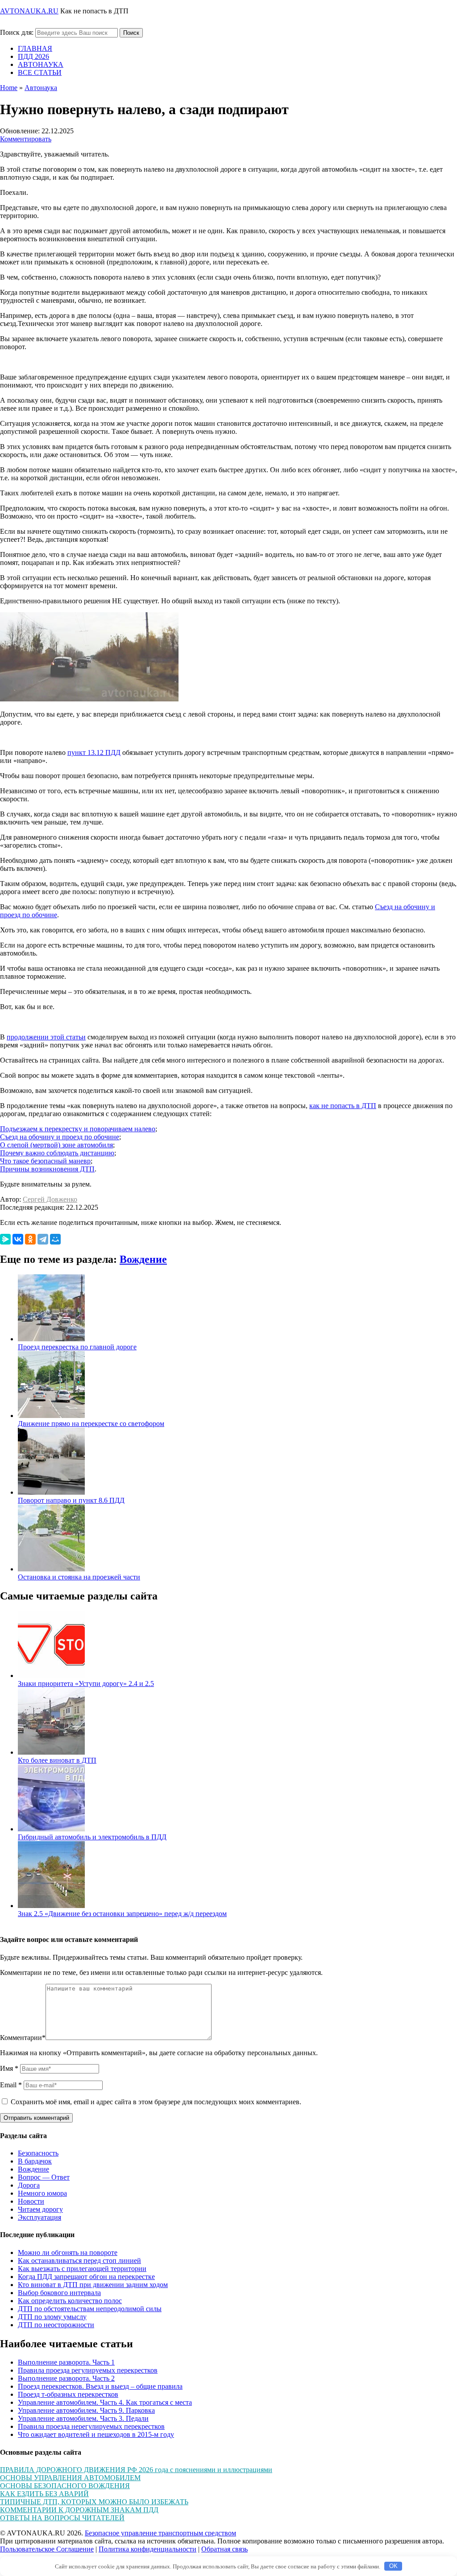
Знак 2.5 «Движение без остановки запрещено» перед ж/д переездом (122, 1914)
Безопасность (38, 2153)
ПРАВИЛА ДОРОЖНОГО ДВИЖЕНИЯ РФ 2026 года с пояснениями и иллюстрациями (136, 2470)
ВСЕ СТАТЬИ (40, 72)
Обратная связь (224, 2549)
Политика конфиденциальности (147, 2549)
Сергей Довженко (50, 1199)
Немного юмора (42, 2193)
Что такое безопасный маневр (45, 1161)
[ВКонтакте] (18, 1239)
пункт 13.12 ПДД (94, 752)
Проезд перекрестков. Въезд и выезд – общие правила (100, 2386)
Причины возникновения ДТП (47, 1169)
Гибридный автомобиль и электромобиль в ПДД (92, 1837)
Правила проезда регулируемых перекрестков (88, 2370)
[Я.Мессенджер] (5, 1239)
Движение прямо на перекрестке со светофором (91, 1424)
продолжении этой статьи (46, 1037)
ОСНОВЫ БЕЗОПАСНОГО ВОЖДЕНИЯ (65, 2486)
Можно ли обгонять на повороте (68, 2252)
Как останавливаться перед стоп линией (79, 2261)
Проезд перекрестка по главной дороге (77, 1347)
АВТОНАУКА (41, 64)
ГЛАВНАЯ (35, 48)
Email (11, 2085)
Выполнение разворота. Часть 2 (66, 2378)
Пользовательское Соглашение (47, 2549)
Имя (9, 2068)
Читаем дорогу (40, 2209)
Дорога (29, 2185)
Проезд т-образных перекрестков (68, 2394)
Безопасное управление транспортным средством (160, 2533)
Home (9, 88)
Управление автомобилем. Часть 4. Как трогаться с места (105, 2402)
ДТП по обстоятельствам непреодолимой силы (90, 2309)
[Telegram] (43, 1239)
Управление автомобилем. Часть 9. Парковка (86, 2410)
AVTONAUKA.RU (29, 11)
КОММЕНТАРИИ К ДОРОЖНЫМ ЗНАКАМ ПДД (79, 2510)
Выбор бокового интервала (59, 2293)
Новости (31, 2201)
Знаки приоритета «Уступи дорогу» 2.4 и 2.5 (86, 1684)
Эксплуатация (39, 2217)
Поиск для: (17, 32)
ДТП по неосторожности (56, 2325)
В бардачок (35, 2161)
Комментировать (26, 139)
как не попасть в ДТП (343, 1106)
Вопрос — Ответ (44, 2177)
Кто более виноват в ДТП (57, 1760)
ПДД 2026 (33, 56)
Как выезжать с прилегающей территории (82, 2269)
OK (393, 2566)
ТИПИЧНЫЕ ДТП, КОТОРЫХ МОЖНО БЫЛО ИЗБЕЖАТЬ (94, 2502)
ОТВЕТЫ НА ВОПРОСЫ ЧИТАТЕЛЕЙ (62, 2518)
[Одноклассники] (30, 1239)
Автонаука (41, 88)
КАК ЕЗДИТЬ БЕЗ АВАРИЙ (44, 2494)
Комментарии (23, 2038)
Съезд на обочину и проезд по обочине (60, 1137)
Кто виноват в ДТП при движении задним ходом (93, 2285)
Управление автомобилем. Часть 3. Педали (83, 2418)
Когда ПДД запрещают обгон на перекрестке (86, 2277)
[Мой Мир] (55, 1239)
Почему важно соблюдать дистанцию (57, 1153)
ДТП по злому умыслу (52, 2317)
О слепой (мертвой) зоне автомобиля (56, 1145)
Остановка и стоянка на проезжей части (79, 1577)
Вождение (143, 1259)
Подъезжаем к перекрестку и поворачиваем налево (78, 1129)
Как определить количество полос (70, 2301)
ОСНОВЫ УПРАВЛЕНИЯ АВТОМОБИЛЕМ (70, 2478)
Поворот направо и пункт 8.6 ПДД (71, 1500)
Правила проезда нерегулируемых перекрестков (91, 2426)
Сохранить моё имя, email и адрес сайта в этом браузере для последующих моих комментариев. (156, 2102)
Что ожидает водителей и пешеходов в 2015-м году (96, 2434)
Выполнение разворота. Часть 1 (66, 2362)
